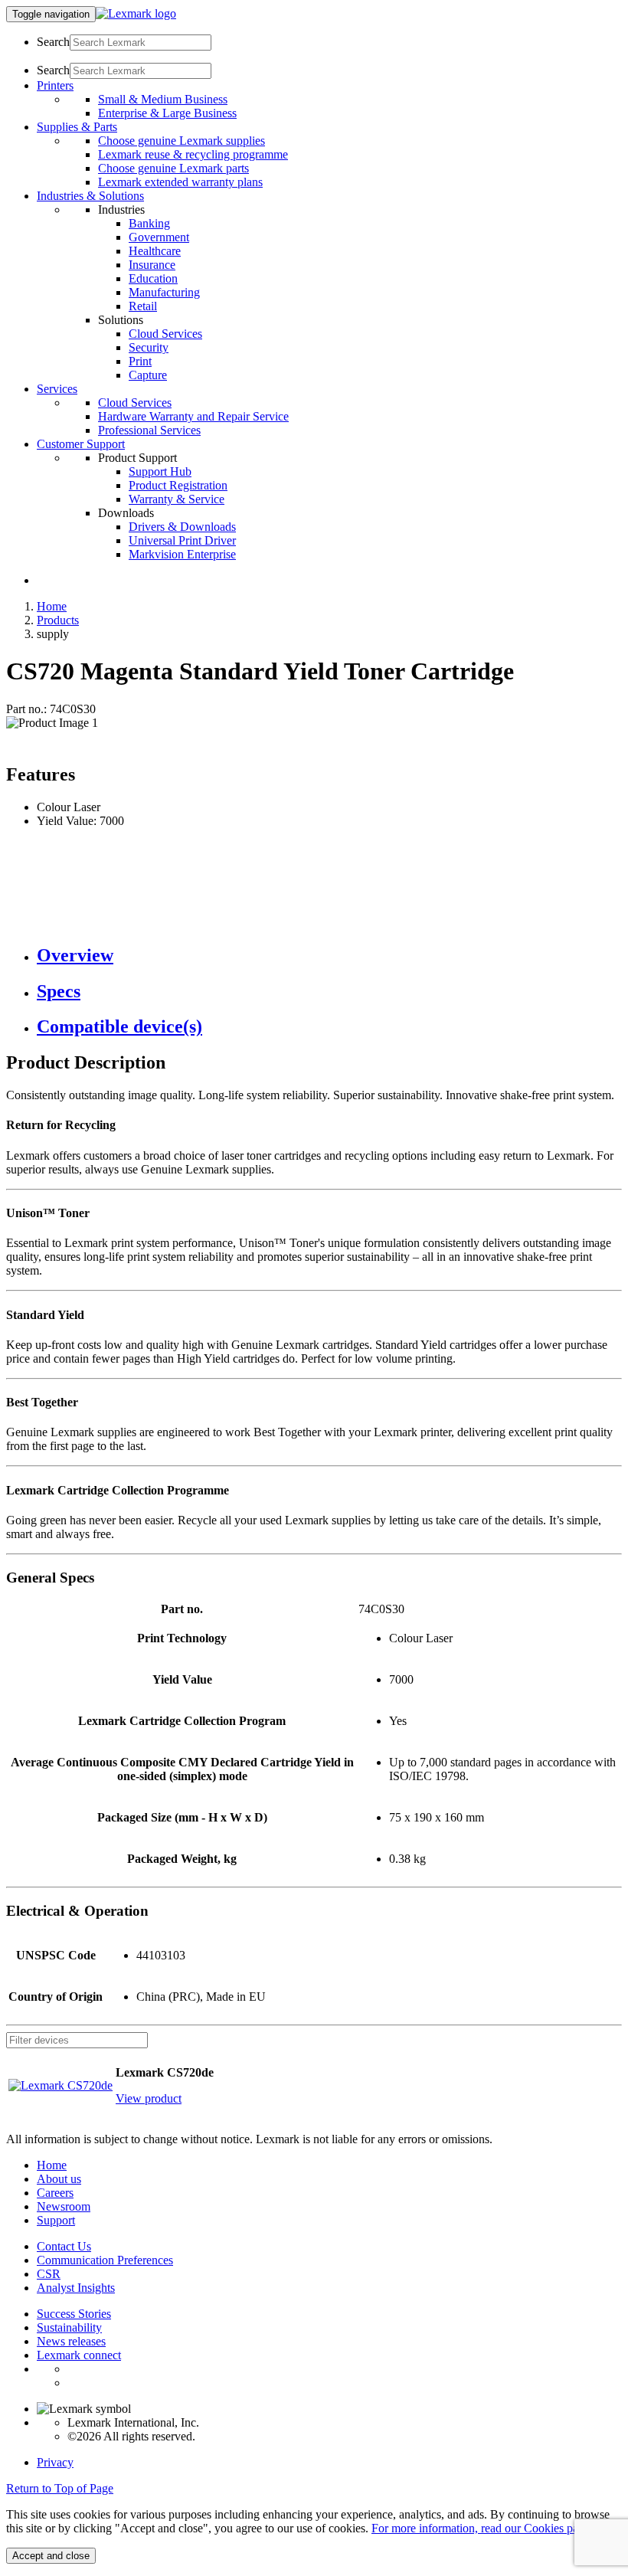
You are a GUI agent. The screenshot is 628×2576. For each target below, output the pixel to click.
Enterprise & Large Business (167, 113)
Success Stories (74, 2314)
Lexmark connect (79, 2355)
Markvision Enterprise (182, 554)
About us (59, 2179)
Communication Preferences (105, 2260)
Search (53, 42)
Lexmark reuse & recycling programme (193, 154)
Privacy (55, 2462)
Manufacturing (164, 292)
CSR (49, 2274)
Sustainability (69, 2327)
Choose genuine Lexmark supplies (182, 141)
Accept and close (51, 2556)
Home (52, 606)
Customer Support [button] (81, 444)
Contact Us (64, 2246)
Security (149, 347)
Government (159, 237)
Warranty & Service (177, 499)
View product (149, 2098)
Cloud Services (165, 334)
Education (153, 278)
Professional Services (149, 430)
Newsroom (64, 2206)
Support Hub (160, 471)
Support (56, 2220)
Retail (143, 306)
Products (58, 620)
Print (140, 361)
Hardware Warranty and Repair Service (193, 416)
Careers (55, 2193)
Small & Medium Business (163, 99)
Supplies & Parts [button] (77, 127)
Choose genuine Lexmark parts (173, 168)
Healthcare (155, 251)
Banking (149, 223)
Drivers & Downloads (182, 527)
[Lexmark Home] (136, 13)
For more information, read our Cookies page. (482, 2528)
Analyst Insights (76, 2288)
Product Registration (178, 485)
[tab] (329, 956)
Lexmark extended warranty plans (180, 182)
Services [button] (57, 389)
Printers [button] (55, 85)
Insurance (152, 265)
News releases (71, 2341)
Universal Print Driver (182, 540)
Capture (148, 375)
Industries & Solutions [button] (90, 196)
